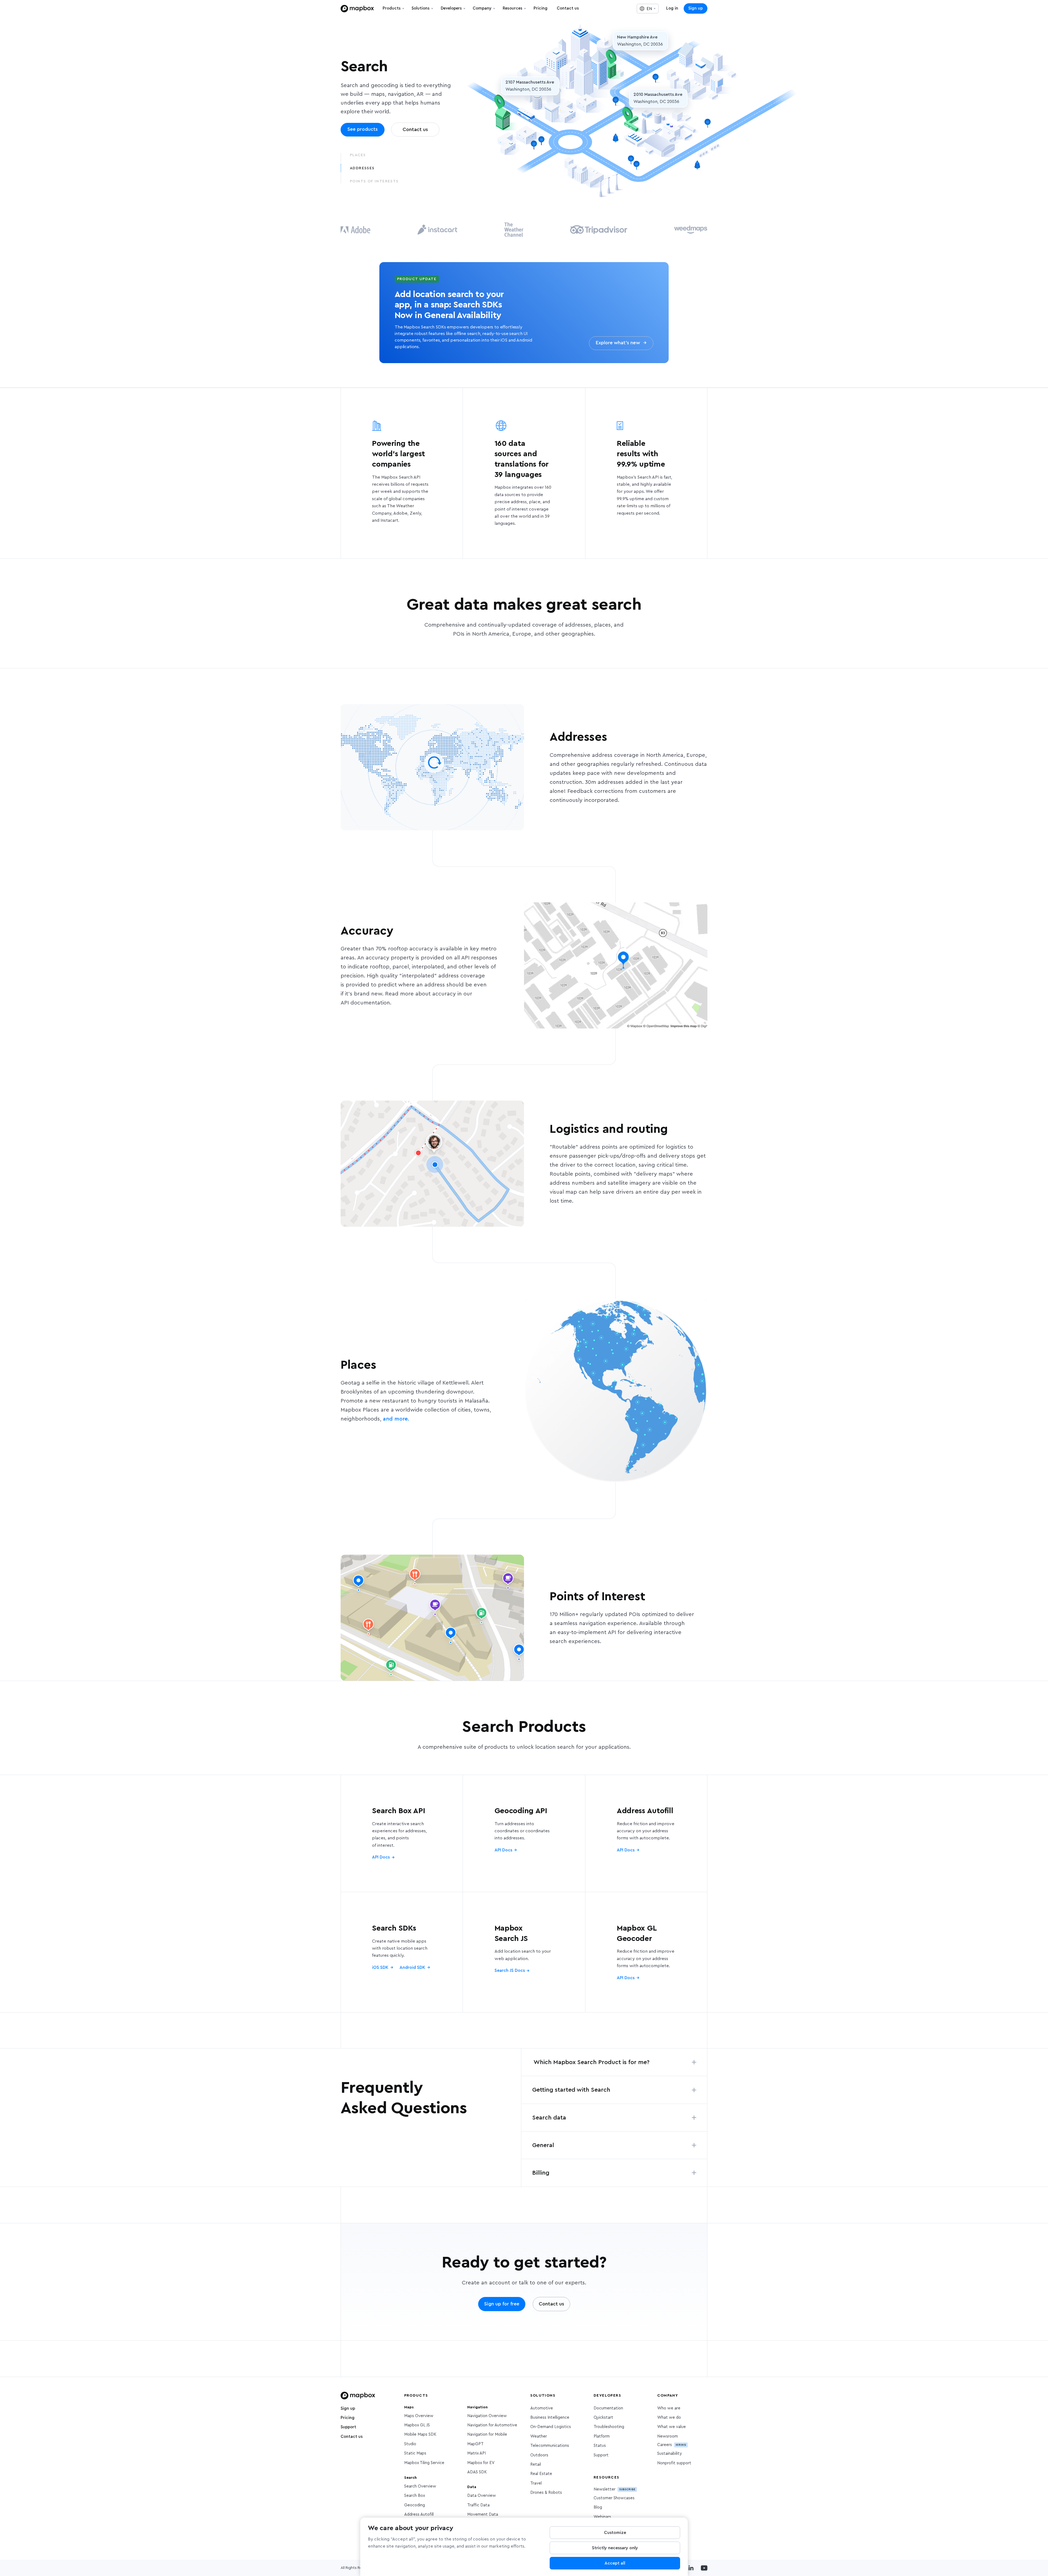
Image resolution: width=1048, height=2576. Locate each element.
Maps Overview (419, 2416)
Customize (615, 2533)
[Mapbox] (357, 9)
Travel (536, 2483)
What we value (672, 2427)
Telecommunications (550, 2446)
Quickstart (603, 2418)
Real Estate (541, 2474)
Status (600, 2446)
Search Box (415, 2496)
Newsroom (668, 2436)
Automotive (542, 2408)
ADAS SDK (477, 2472)
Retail (536, 2464)
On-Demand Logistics (551, 2427)
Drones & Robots (546, 2493)
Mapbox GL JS (417, 2425)
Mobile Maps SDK (420, 2434)
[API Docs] (402, 1833)
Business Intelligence (550, 2418)
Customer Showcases (614, 2498)
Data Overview (482, 2496)
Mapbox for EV (481, 2463)
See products (363, 129)
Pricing (348, 2418)
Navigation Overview (487, 2416)
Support (348, 2427)
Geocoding (415, 2505)
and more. (396, 1419)
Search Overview (420, 2486)
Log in (672, 8)
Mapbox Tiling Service (424, 2463)
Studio (410, 2444)
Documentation (608, 2408)
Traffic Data (478, 2505)
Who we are (669, 2408)
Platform (602, 2436)
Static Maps (415, 2453)
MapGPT (475, 2444)
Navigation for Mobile (487, 2434)
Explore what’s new (621, 343)
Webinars (602, 2517)
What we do (669, 2418)
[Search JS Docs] (524, 1952)
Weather (539, 2436)
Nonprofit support (674, 2463)
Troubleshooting (609, 2427)
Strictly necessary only (615, 2548)
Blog (598, 2507)
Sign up (696, 8)
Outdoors (539, 2455)
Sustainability (669, 2454)
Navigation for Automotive (492, 2425)
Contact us (352, 2437)
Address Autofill (419, 2514)
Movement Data (483, 2514)
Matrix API (477, 2453)
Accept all (615, 2563)
